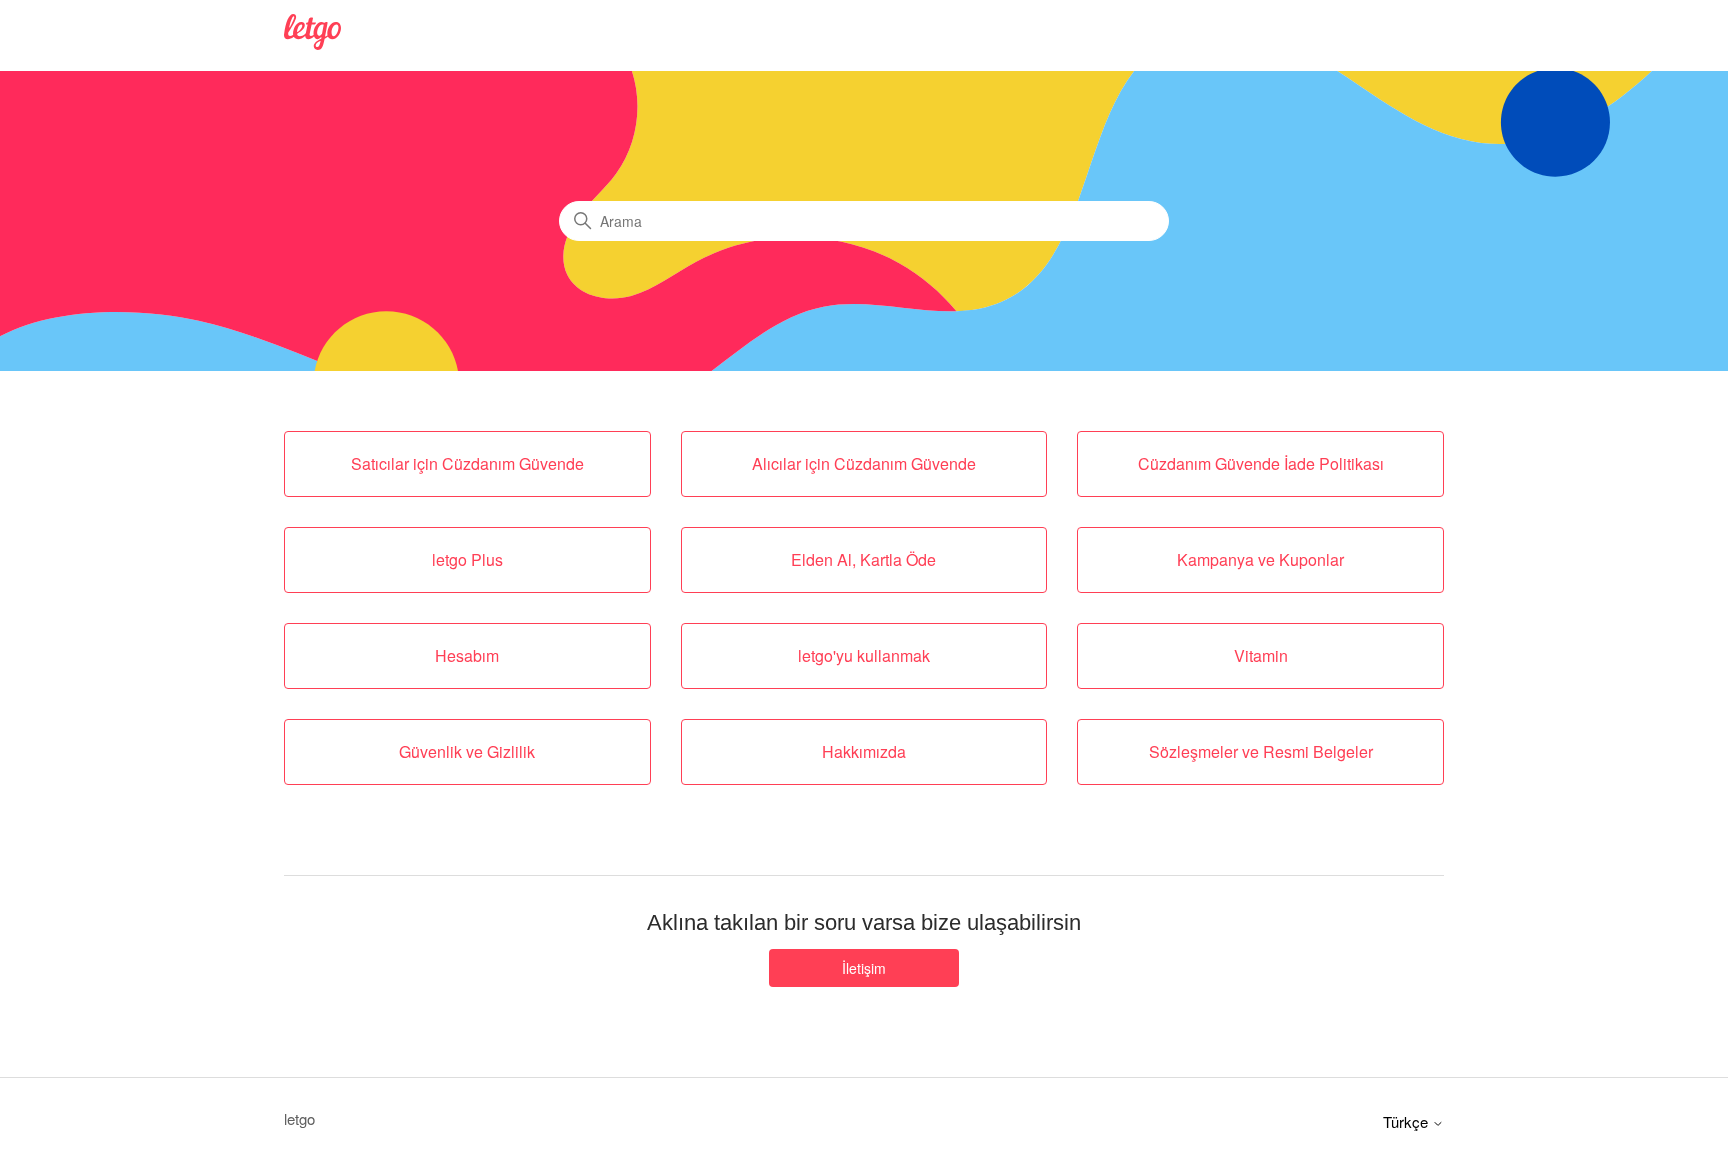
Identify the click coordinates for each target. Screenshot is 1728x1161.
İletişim (864, 968)
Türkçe (1407, 1121)
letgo (299, 1118)
